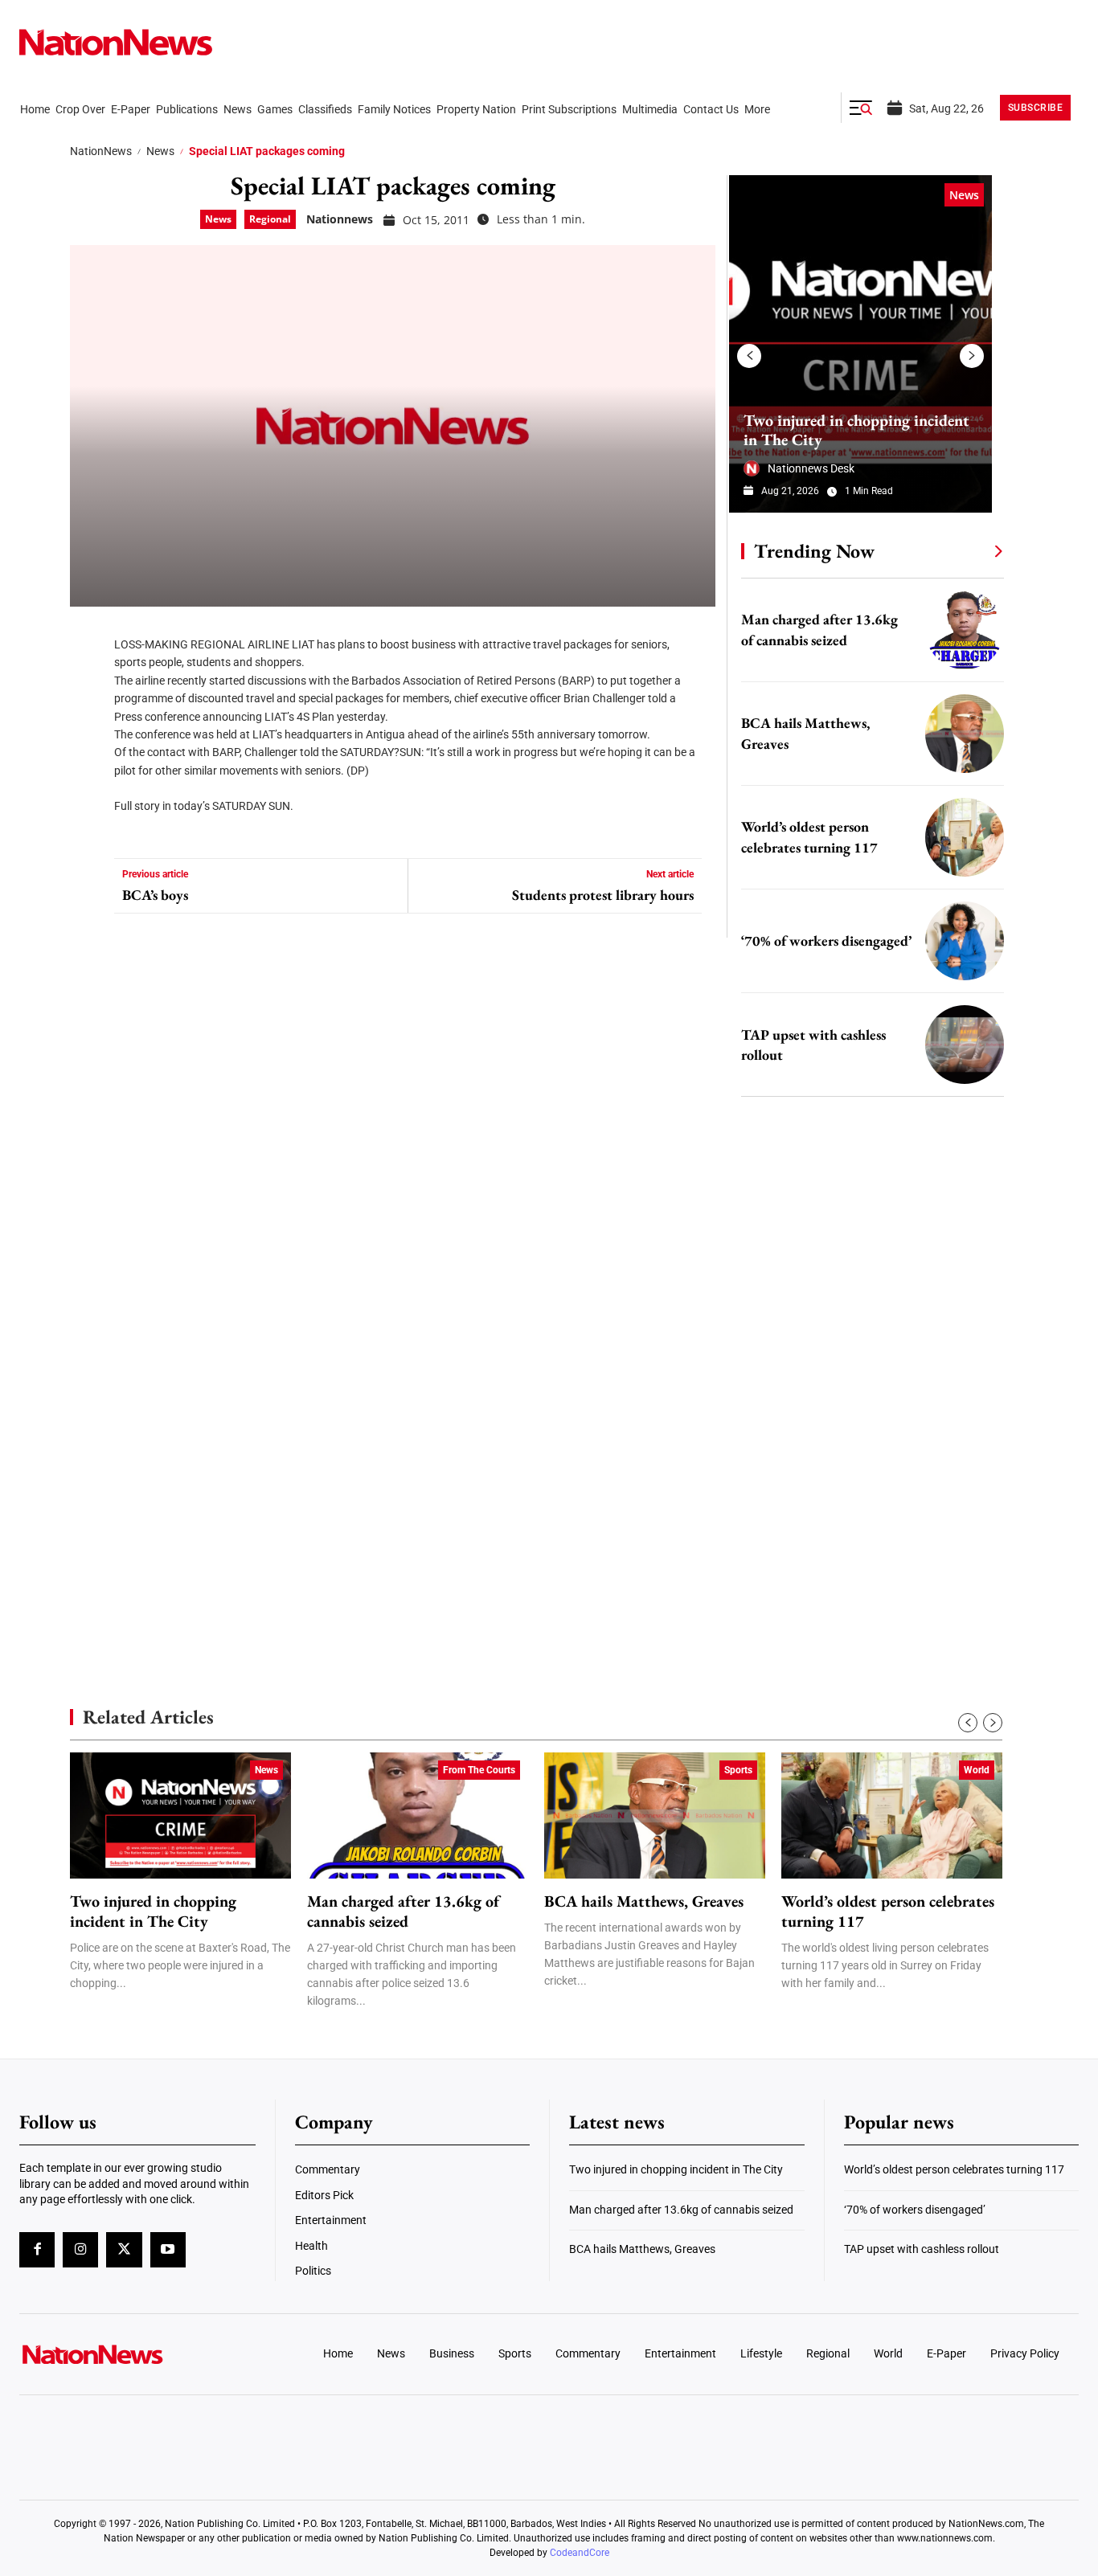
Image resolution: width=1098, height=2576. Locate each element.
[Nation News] (116, 42)
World (977, 1770)
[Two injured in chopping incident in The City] (860, 344)
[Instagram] (80, 2250)
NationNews (101, 151)
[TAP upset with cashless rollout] (965, 1045)
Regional (270, 219)
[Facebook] (88, 635)
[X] (88, 683)
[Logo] (142, 2354)
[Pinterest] (88, 731)
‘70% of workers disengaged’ (826, 940)
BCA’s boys (155, 895)
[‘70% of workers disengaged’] (965, 941)
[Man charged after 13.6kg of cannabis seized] (965, 630)
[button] (861, 108)
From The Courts (479, 1770)
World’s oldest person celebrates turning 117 (888, 1912)
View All (969, 550)
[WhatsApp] (88, 779)
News (160, 151)
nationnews (340, 219)
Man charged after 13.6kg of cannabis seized (403, 1912)
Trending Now (814, 551)
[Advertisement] (866, 1519)
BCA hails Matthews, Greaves (644, 1901)
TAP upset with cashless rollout (922, 2249)
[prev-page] (749, 356)
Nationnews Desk (811, 468)
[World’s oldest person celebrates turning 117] (965, 837)
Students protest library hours (603, 895)
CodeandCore (580, 2553)
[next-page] (972, 356)
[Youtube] (168, 2250)
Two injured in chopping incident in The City (856, 430)
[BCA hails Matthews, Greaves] (965, 734)
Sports (738, 1770)
